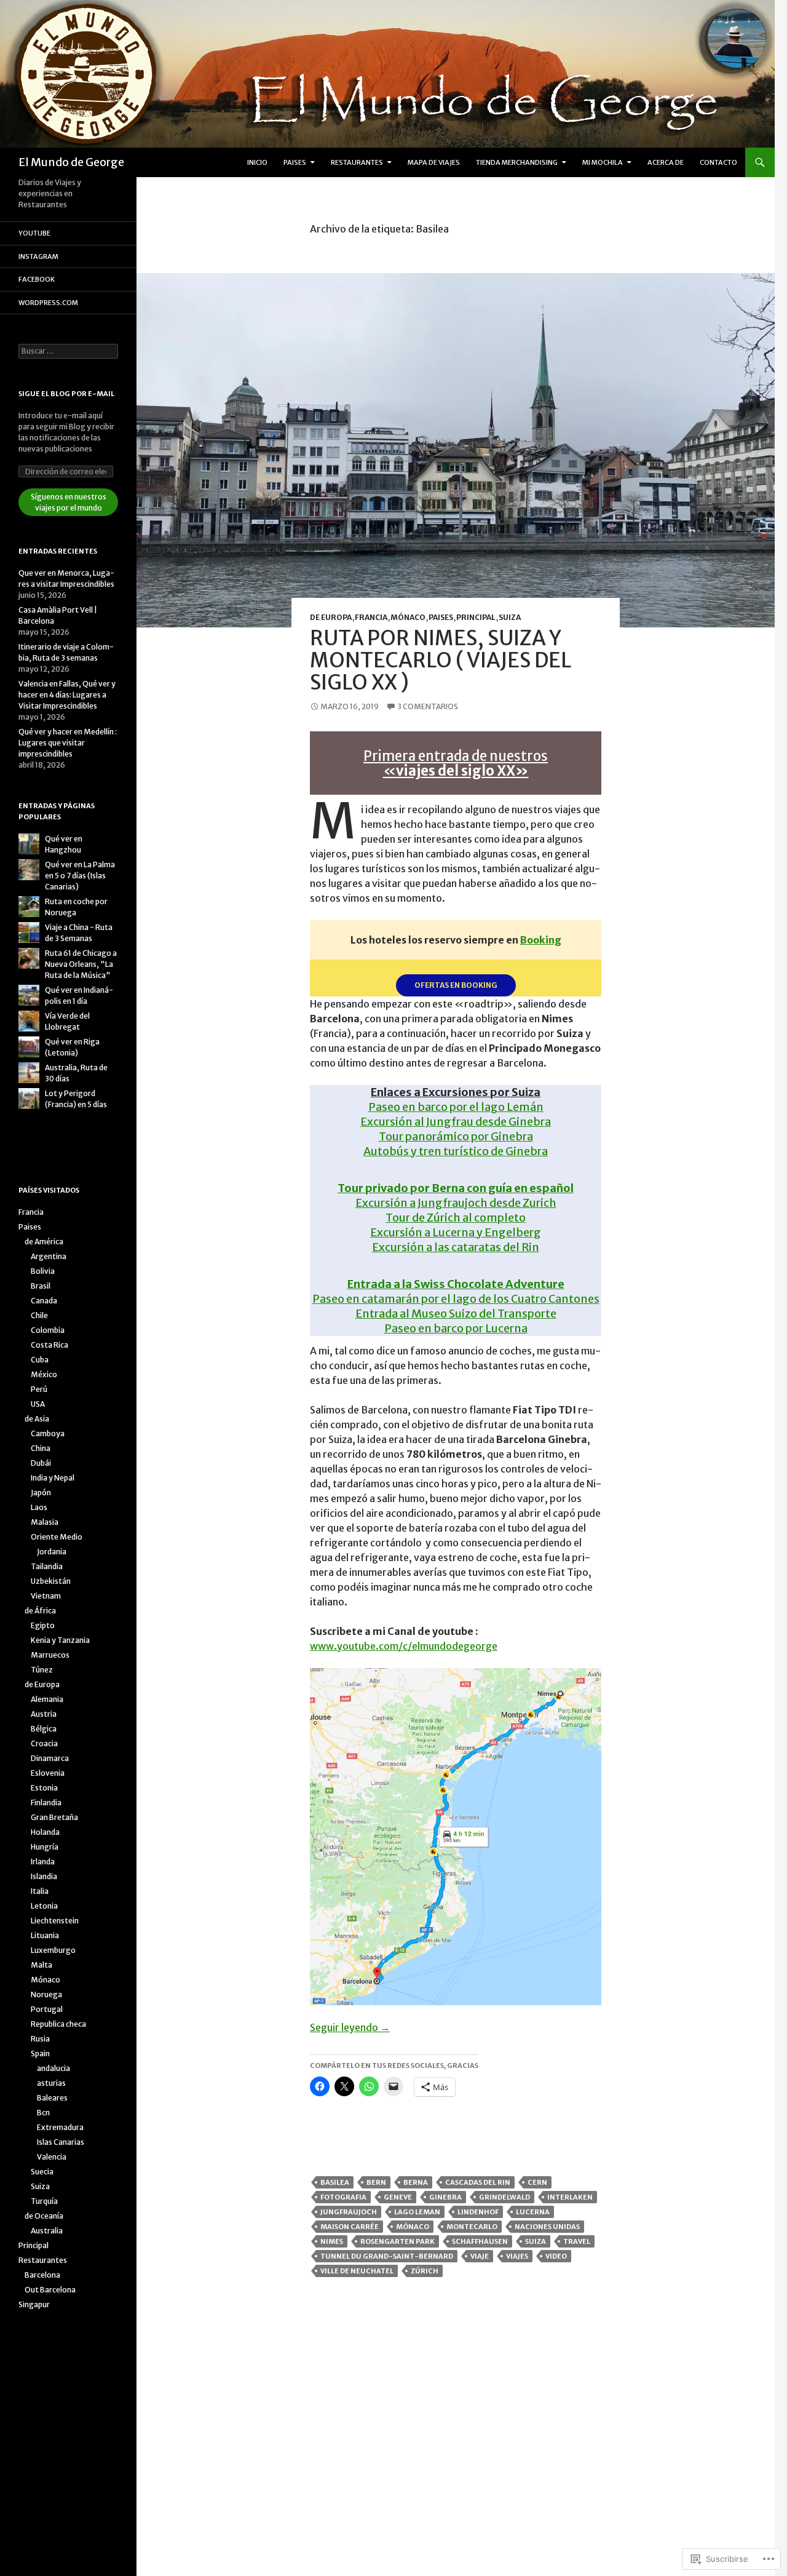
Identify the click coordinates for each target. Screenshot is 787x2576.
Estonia (44, 1788)
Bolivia (43, 1271)
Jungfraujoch (349, 2212)
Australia (47, 2231)
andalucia (53, 2068)
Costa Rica (49, 1345)
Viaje (480, 2256)
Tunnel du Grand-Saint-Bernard (387, 2256)
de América (44, 1242)
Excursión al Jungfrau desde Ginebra (456, 1122)
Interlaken (570, 2197)
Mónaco (408, 617)
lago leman (417, 2212)
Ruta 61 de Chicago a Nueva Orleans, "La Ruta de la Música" (81, 964)
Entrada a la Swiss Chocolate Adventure (456, 1284)
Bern (376, 2182)
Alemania (47, 1699)
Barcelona (42, 2275)
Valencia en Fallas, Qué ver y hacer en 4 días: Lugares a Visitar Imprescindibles (67, 695)
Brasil (41, 1286)
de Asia (37, 1419)
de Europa (331, 617)
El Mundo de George (71, 162)
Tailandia (47, 1566)
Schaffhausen (480, 2241)
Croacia (44, 1743)
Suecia (42, 2172)
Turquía (44, 2201)
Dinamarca (50, 1758)
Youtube (34, 233)
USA (38, 1404)
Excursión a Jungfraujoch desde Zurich (456, 1203)
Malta (42, 1965)
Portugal (47, 2009)
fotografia (343, 2197)
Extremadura (60, 2127)
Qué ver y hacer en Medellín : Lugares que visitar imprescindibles (68, 743)
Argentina (49, 1256)
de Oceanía (44, 2216)
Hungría (45, 1847)
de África (40, 1611)
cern (537, 2182)
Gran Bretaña (54, 1817)
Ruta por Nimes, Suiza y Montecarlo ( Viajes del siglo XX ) (440, 660)
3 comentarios (428, 706)
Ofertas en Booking (456, 985)
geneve (398, 2197)
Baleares (52, 2098)
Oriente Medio (57, 1537)
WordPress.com (48, 303)
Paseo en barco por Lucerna (456, 1328)
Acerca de (666, 162)
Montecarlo (472, 2227)
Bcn (43, 2113)
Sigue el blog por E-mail (66, 394)
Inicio (257, 162)
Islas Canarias (61, 2142)
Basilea (335, 2182)
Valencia (52, 2157)
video (556, 2256)
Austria (44, 1714)
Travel (577, 2241)
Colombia (48, 1330)
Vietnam (46, 1596)
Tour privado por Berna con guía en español (456, 1188)
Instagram (38, 256)
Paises (295, 162)
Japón (41, 1493)
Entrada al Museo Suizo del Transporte (456, 1314)
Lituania (45, 1935)
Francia (371, 617)
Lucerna (533, 2212)
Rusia (40, 2039)
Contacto (718, 162)
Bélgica (44, 1729)
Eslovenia (48, 1773)
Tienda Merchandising (517, 162)
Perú (39, 1389)
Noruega (46, 1994)
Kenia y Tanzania (60, 1640)
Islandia (44, 1876)
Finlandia (46, 1803)
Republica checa (58, 2024)
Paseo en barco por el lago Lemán (456, 1107)
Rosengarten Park (397, 2241)
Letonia (44, 1906)
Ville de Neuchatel (357, 2271)
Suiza (510, 617)
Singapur (34, 2304)
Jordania (52, 1552)
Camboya (48, 1433)
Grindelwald (504, 2197)
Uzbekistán (51, 1581)
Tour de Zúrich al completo (456, 1218)
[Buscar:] (68, 351)
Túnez (42, 1670)
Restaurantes (357, 162)
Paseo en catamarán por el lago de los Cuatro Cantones (456, 1299)
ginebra (445, 2197)
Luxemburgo (53, 1950)
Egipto (43, 1625)
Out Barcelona (50, 2290)
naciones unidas (547, 2227)
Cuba (40, 1360)
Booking (541, 940)
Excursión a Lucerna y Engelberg (456, 1232)
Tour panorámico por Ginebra (456, 1136)
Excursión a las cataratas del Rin (456, 1247)
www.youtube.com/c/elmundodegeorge (404, 1646)
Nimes (332, 2241)
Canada (44, 1301)
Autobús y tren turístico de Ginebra (456, 1151)
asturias (51, 2083)
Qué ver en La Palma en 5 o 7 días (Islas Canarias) (80, 876)
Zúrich (425, 2271)
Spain (40, 2053)
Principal (476, 617)
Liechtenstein (55, 1921)
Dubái (41, 1463)
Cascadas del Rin (478, 2182)
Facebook (37, 279)
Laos (39, 1507)
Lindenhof (478, 2212)
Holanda (45, 1832)
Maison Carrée (350, 2227)
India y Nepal (53, 1478)
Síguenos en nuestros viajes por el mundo (69, 502)
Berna (416, 2182)
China (41, 1448)
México (44, 1374)
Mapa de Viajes (434, 162)
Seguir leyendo (350, 2027)
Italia (40, 1891)
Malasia (45, 1522)
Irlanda (43, 1862)
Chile (39, 1315)
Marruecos (50, 1655)
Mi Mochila (603, 162)
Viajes (517, 2256)
